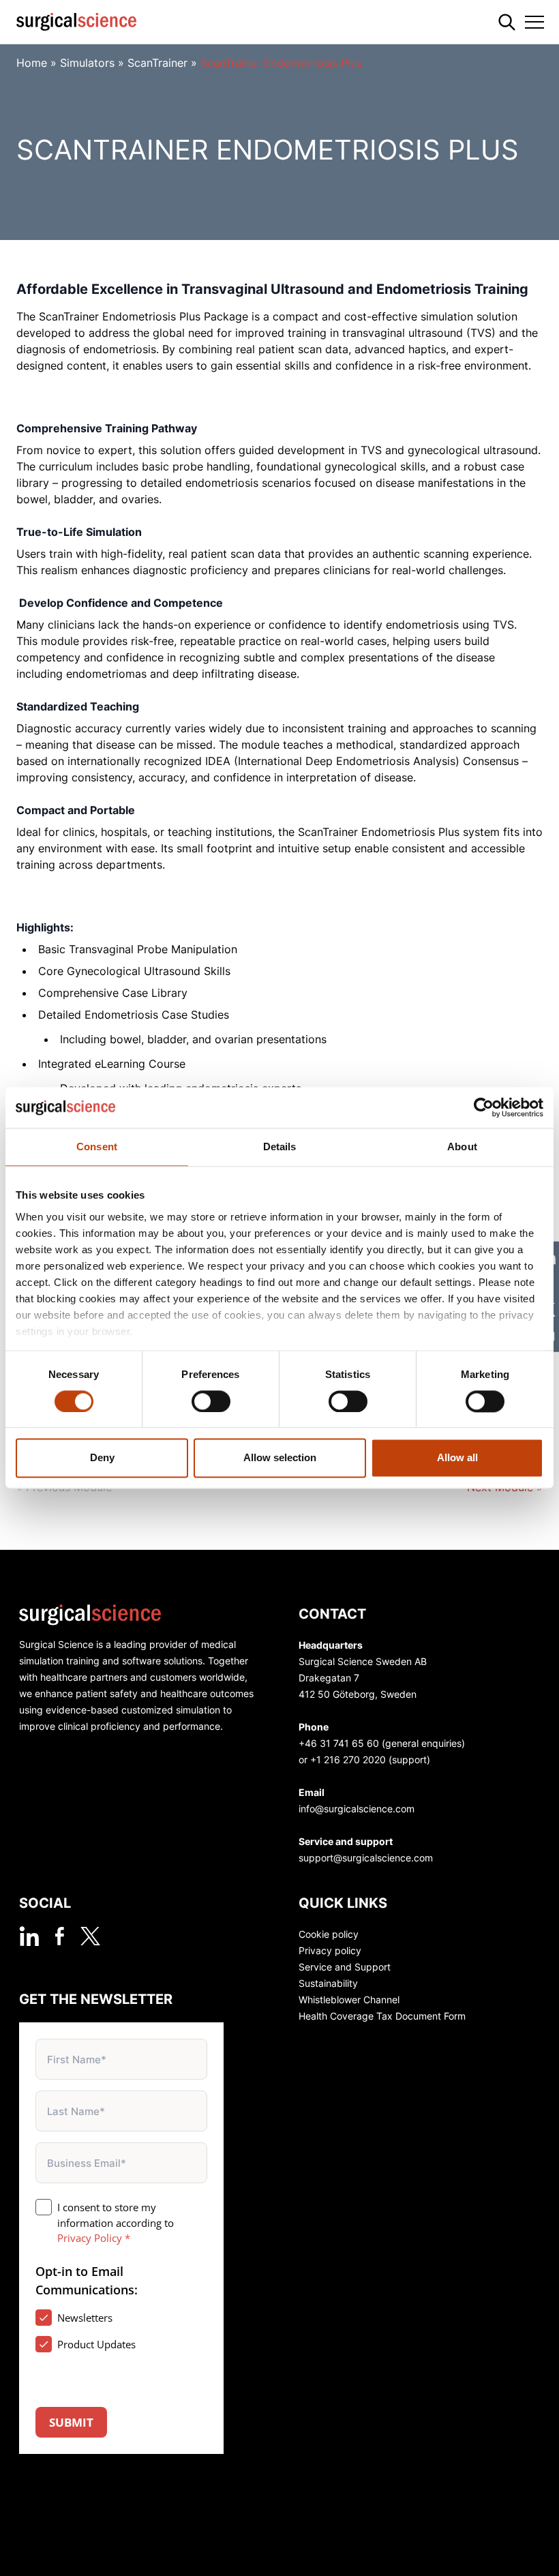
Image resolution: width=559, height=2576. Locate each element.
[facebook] (60, 1936)
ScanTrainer (157, 63)
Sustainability (328, 1983)
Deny (102, 1458)
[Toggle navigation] (534, 22)
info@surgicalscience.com (357, 1809)
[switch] (211, 1401)
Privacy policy (330, 1950)
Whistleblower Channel (349, 2000)
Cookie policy (329, 1934)
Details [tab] (280, 1147)
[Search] (507, 22)
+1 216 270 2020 (348, 1759)
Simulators (87, 63)
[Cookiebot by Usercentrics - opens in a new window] (484, 1107)
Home (32, 63)
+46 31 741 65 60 (339, 1743)
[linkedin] (29, 1936)
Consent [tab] (97, 1147)
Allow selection (280, 1458)
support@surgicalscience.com (366, 1858)
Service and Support (345, 1967)
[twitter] (90, 1936)
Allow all (457, 1458)
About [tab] (462, 1147)
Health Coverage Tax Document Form (382, 2016)
